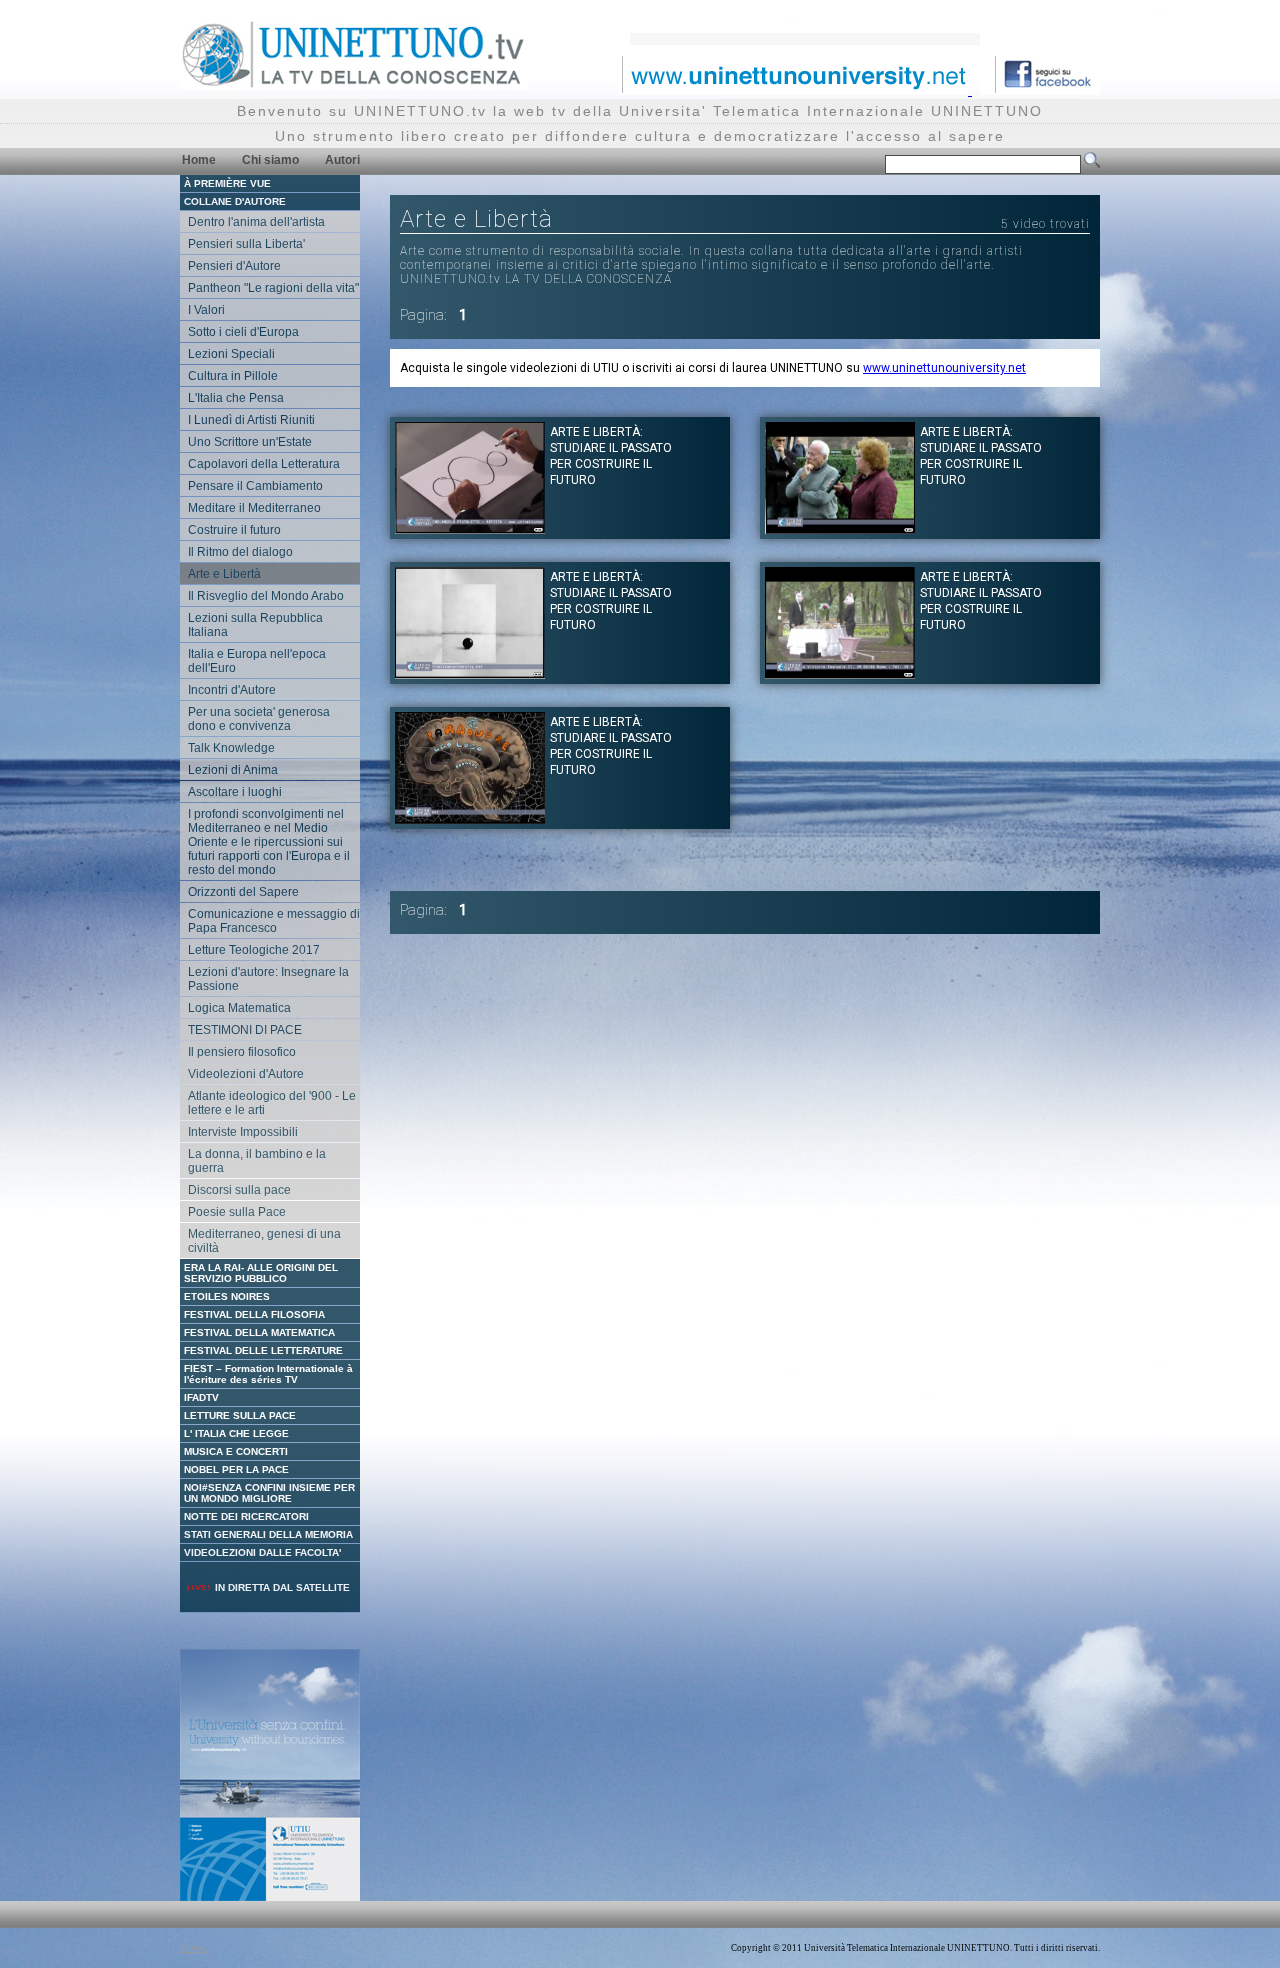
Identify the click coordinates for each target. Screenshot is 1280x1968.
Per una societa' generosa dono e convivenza (259, 719)
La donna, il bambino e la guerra (257, 1161)
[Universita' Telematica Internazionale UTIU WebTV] (354, 84)
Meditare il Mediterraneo (254, 508)
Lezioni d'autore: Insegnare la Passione (268, 979)
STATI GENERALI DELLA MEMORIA (268, 1534)
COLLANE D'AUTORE (235, 201)
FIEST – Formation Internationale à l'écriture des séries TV (268, 1374)
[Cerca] (1092, 164)
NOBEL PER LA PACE (236, 1469)
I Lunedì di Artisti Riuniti (251, 420)
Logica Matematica (239, 1008)
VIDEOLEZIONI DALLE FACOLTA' (262, 1552)
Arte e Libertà (224, 574)
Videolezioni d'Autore (246, 1074)
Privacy (194, 1948)
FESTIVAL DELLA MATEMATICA (259, 1332)
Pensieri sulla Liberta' (246, 244)
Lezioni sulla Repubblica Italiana (255, 625)
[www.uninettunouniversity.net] (795, 89)
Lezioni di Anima (233, 770)
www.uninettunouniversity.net (944, 368)
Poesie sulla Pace (237, 1212)
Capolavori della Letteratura (264, 464)
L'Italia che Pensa (236, 398)
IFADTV (201, 1397)
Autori (342, 160)
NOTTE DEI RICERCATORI (246, 1516)
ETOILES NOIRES (227, 1296)
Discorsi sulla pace (239, 1190)
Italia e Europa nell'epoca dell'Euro (257, 661)
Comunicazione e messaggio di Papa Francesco (274, 921)
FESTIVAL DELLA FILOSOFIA (254, 1314)
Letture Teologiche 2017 (254, 950)
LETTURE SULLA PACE (240, 1415)
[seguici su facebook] (1040, 89)
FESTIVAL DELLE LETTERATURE (263, 1350)
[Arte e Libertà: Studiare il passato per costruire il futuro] (470, 528)
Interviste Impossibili (243, 1132)
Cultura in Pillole (233, 376)
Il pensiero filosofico (242, 1052)
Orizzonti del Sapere (243, 892)
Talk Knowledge (231, 748)
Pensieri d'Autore (234, 266)
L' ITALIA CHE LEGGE (236, 1433)
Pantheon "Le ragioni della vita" (273, 288)
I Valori (206, 310)
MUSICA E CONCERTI (236, 1451)
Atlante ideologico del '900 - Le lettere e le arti (272, 1103)
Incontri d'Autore (232, 690)
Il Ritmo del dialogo (240, 552)
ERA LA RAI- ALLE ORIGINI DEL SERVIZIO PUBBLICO (261, 1273)
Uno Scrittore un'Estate (250, 442)
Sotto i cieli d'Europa (243, 332)
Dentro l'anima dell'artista (256, 222)
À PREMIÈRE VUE (227, 183)
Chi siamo (270, 160)
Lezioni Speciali (231, 354)
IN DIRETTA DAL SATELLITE (281, 1587)
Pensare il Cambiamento (255, 486)
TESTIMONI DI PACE (245, 1030)
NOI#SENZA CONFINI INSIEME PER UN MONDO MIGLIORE (269, 1493)
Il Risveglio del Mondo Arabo (266, 596)
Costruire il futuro (234, 530)
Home (199, 160)
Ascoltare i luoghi (235, 792)
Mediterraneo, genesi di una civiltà (264, 1241)
